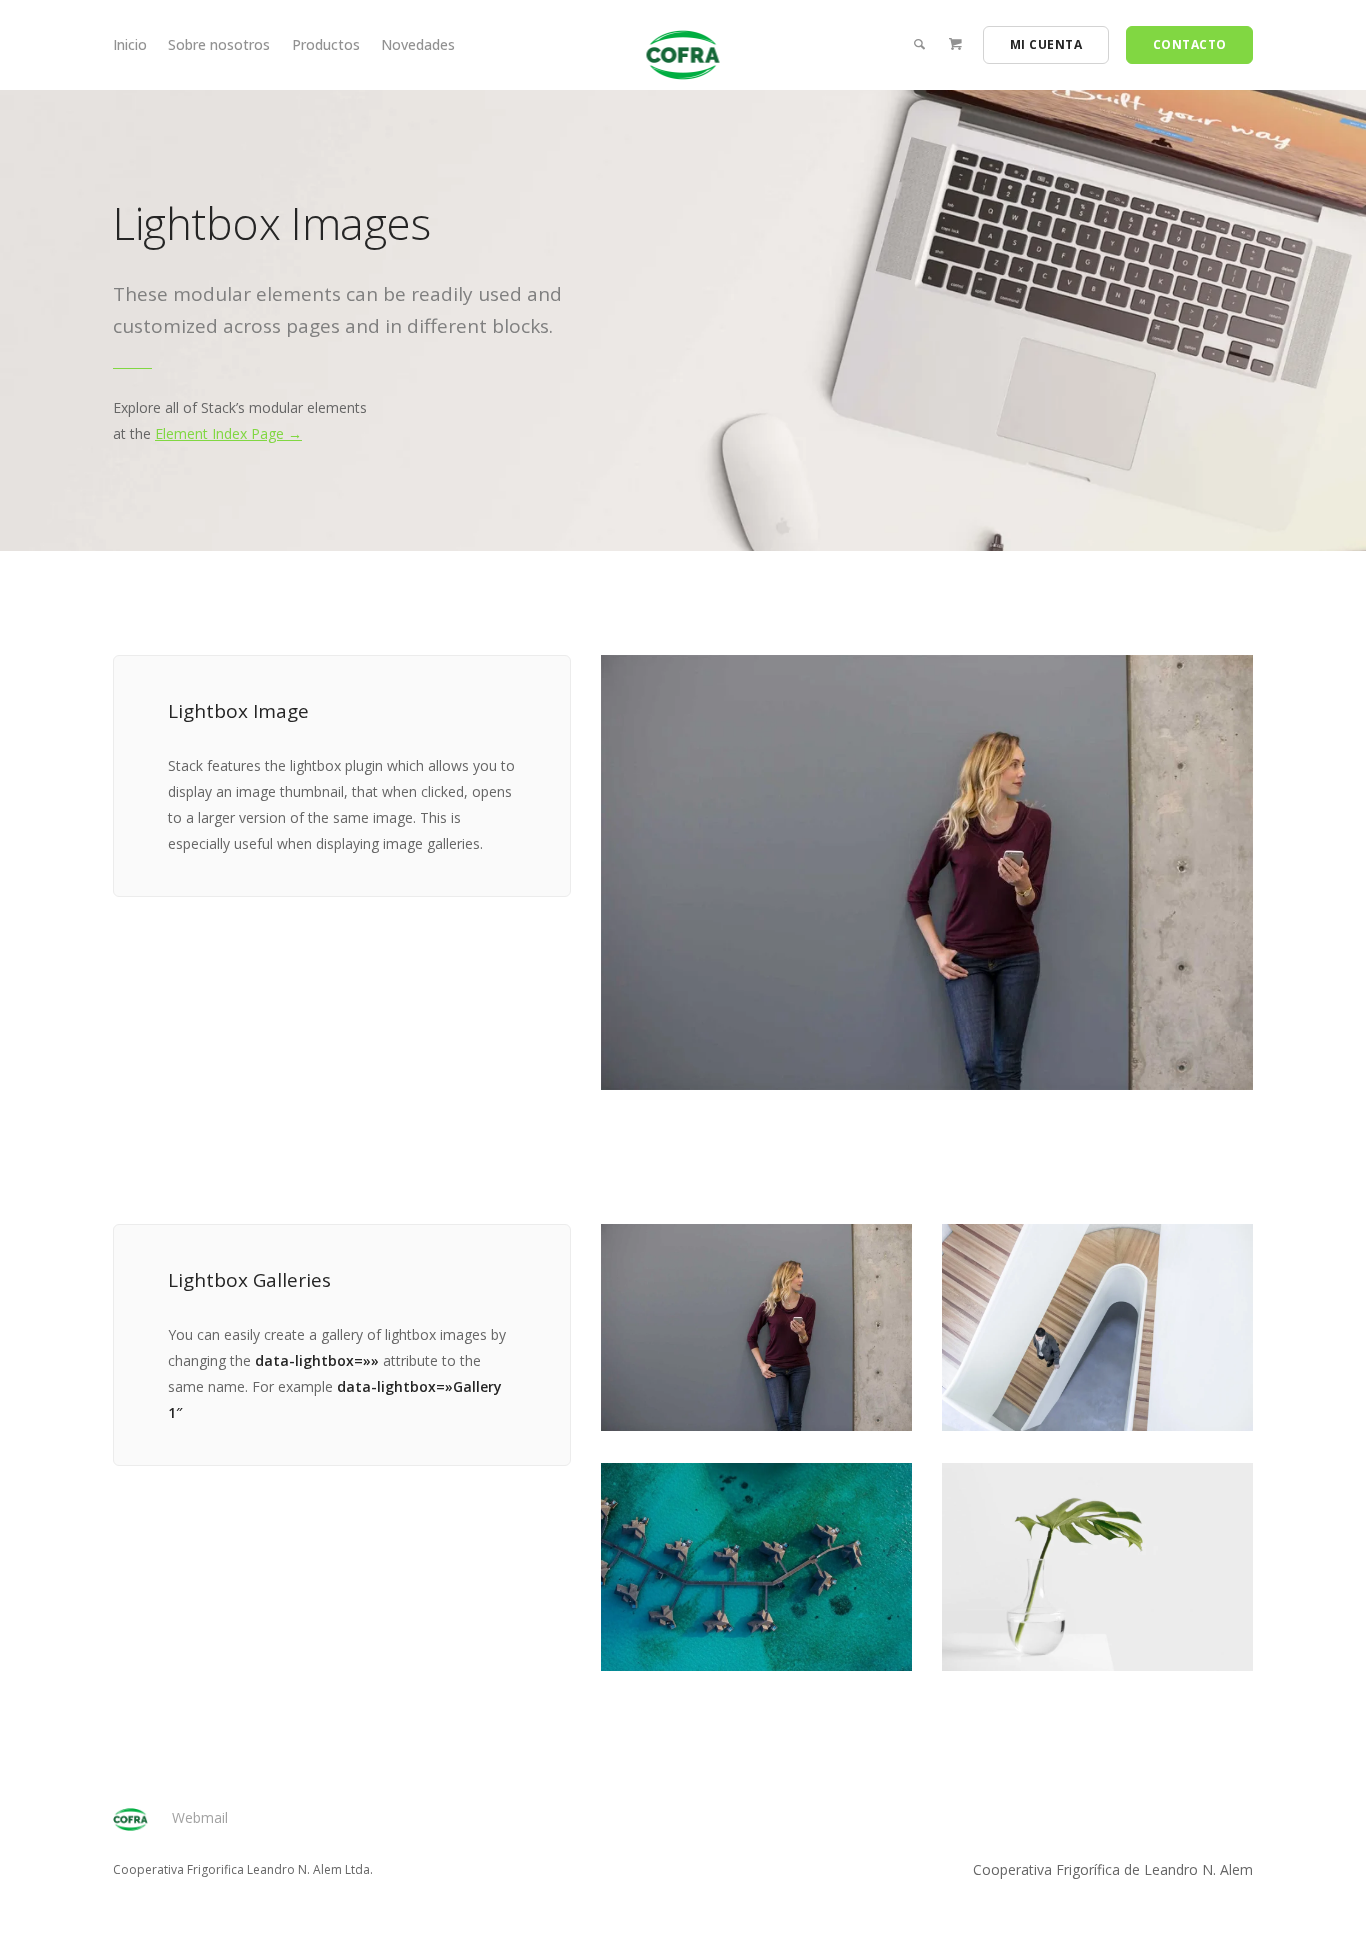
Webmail (200, 1817)
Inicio (130, 44)
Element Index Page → (228, 433)
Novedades (418, 44)
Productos (326, 44)
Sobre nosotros (219, 44)
